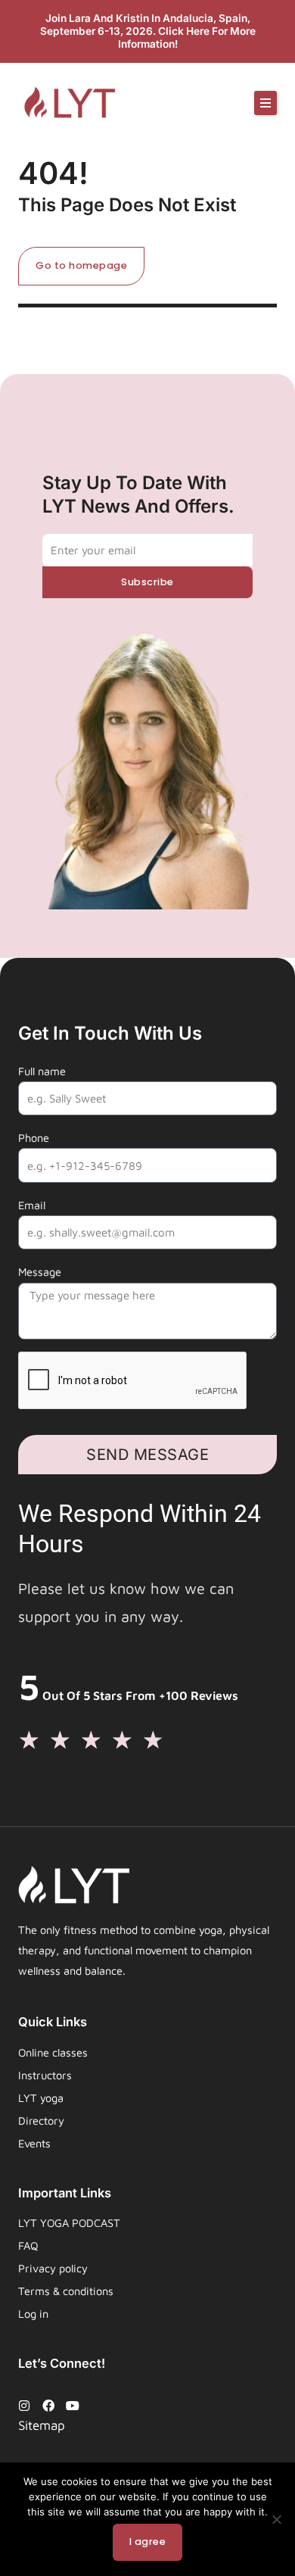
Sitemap (42, 2425)
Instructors (45, 2075)
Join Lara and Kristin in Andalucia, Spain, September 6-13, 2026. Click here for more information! (148, 31)
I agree (148, 2542)
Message (40, 1272)
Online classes (53, 2052)
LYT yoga (41, 2098)
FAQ (28, 2245)
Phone (34, 1138)
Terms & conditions (66, 2291)
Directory (41, 2121)
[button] (265, 103)
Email (32, 1205)
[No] (276, 2519)
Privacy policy (53, 2268)
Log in (33, 2314)
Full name (42, 1071)
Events (34, 2143)
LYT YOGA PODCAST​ (69, 2223)
